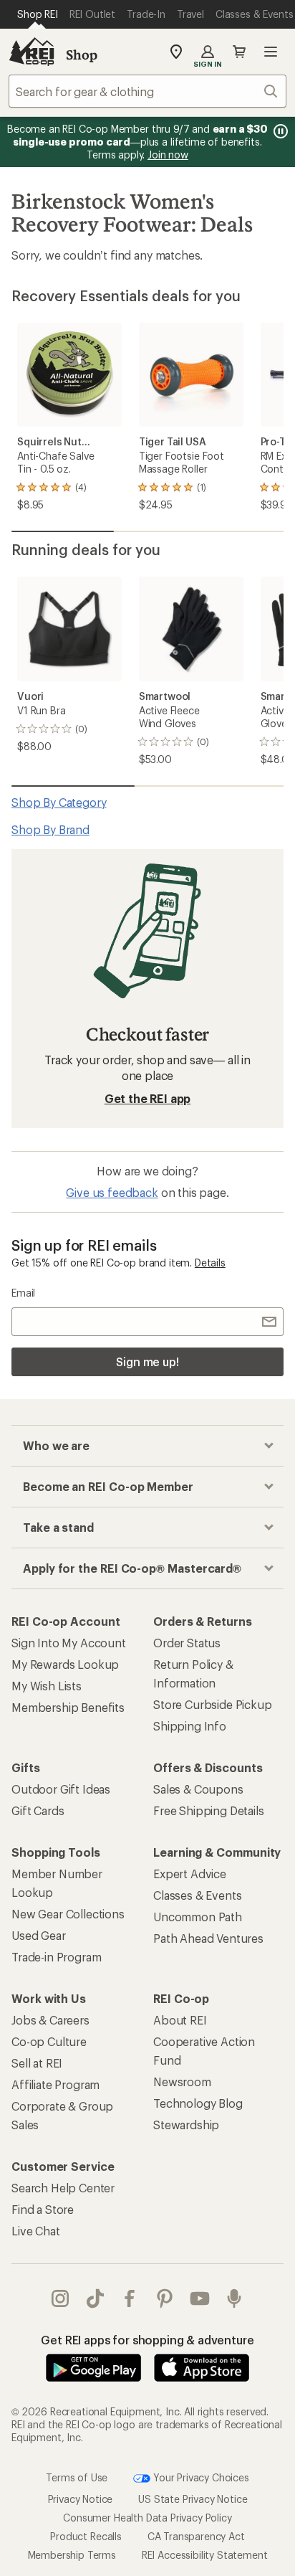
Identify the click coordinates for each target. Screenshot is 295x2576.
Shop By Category (59, 802)
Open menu (271, 52)
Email (23, 1293)
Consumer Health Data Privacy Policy (147, 2518)
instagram (61, 2298)
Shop (82, 55)
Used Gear (39, 1935)
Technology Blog (198, 2103)
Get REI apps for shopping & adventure (147, 2340)
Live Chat (36, 2231)
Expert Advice (190, 1874)
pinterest (165, 2298)
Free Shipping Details (209, 1810)
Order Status (187, 1643)
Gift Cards (38, 1810)
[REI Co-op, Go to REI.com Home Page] (32, 52)
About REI (180, 2020)
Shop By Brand (50, 829)
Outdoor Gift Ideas (61, 1789)
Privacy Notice (81, 2499)
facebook (130, 2298)
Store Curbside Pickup (213, 1704)
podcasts (234, 2298)
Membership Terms (72, 2555)
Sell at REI (37, 2063)
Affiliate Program (55, 2084)
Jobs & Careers (50, 2020)
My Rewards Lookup (65, 1664)
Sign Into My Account (69, 1643)
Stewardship (186, 2125)
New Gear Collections (68, 1914)
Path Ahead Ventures (208, 1938)
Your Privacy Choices (200, 2477)
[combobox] (147, 91)
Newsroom (182, 2082)
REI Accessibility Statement (205, 2555)
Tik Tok (96, 2298)
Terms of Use (77, 2477)
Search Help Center (63, 2188)
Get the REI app (148, 1098)
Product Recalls (86, 2536)
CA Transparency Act (196, 2536)
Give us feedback (112, 1192)
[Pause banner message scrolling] (279, 131)
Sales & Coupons (198, 1789)
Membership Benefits (68, 1707)
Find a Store (43, 2209)
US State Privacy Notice (193, 2499)
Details (210, 1263)
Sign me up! (147, 1362)
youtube (200, 2298)
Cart (239, 52)
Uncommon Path (198, 1917)
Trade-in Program (56, 1957)
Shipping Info (190, 1726)
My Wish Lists (47, 1686)
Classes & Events (197, 1895)
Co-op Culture (49, 2041)
